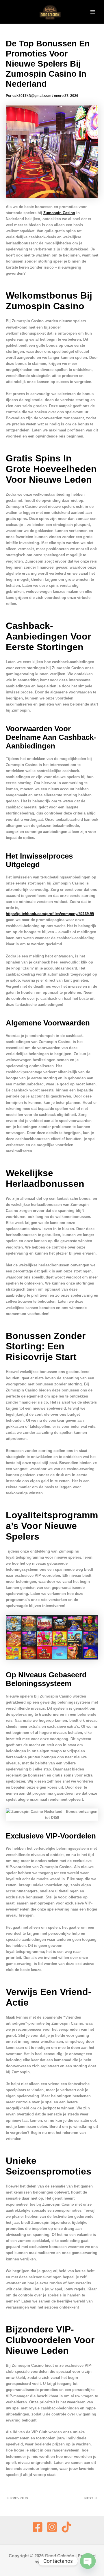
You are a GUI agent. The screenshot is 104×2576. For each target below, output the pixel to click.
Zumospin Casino (59, 213)
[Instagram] (52, 2527)
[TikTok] (66, 2527)
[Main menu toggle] (93, 12)
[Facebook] (38, 2527)
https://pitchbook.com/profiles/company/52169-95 (50, 914)
